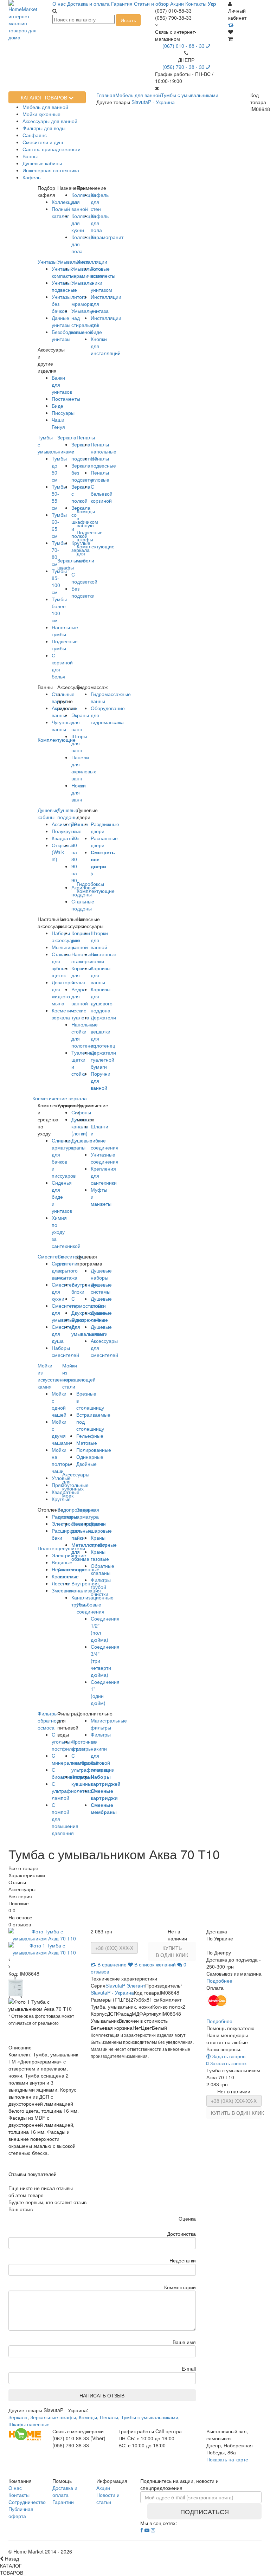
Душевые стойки (101, 1302)
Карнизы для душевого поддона (102, 1000)
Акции (177, 4)
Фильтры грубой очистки (101, 1587)
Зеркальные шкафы (71, 564)
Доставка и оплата (88, 4)
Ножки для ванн (79, 792)
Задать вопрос (228, 2056)
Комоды (88, 2417)
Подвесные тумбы (65, 645)
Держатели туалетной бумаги (103, 1060)
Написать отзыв (102, 2395)
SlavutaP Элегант (125, 1985)
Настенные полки (104, 958)
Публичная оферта (21, 2512)
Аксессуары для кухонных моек (76, 1485)
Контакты (196, 4)
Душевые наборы (101, 1274)
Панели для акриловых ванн (84, 768)
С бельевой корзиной (102, 494)
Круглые (61, 1499)
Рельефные (90, 1436)
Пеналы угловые (100, 476)
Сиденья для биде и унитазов (62, 1197)
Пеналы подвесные (103, 462)
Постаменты (66, 399)
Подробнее (219, 1981)
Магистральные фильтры (109, 1724)
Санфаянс (35, 135)
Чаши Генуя (58, 423)
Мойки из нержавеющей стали (79, 1376)
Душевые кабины (42, 163)
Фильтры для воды (44, 128)
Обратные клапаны (102, 1569)
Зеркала (67, 437)
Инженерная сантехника (51, 170)
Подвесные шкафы (90, 536)
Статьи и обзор (151, 4)
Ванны (30, 156)
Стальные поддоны (83, 905)
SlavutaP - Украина (153, 102)
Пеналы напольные (104, 448)
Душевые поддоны (68, 813)
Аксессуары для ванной (50, 121)
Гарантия (122, 4)
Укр (212, 4)
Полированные (94, 1450)
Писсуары (63, 413)
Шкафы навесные (29, 2424)
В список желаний (155, 1964)
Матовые (87, 1443)
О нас (59, 4)
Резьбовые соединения (91, 1608)
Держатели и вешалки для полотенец (103, 1031)
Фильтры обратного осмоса (49, 1720)
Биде (57, 406)
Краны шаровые (101, 1527)
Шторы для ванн (79, 743)
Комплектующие (96, 891)
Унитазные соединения (105, 1158)
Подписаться (205, 2511)
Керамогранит (107, 237)
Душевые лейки (101, 1316)
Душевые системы (101, 1288)
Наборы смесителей (65, 1351)
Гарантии (63, 2502)
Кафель (31, 177)
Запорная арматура (88, 1513)
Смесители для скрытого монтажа (70, 1267)
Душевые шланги (101, 1330)
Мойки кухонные (41, 114)
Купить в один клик (172, 1951)
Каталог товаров (45, 97)
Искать (128, 20)
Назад (11, 2558)
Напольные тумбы (65, 631)
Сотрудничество (27, 2502)
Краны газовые (100, 1555)
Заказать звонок (227, 2063)
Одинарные (90, 1457)
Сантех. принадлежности (52, 149)
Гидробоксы (90, 884)
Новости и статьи (108, 2498)
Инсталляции (92, 262)
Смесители (50, 1256)
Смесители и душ (43, 142)
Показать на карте (227, 2459)
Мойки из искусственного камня (55, 1376)
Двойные (86, 1464)
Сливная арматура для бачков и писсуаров (64, 1158)
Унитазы (47, 262)
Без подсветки (83, 592)
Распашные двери (104, 842)
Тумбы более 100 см (59, 610)
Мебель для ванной (45, 107)
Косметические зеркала (60, 1098)
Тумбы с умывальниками (150, 2417)
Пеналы (86, 437)
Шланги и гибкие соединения (105, 1137)
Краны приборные (104, 1541)
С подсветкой (84, 578)
